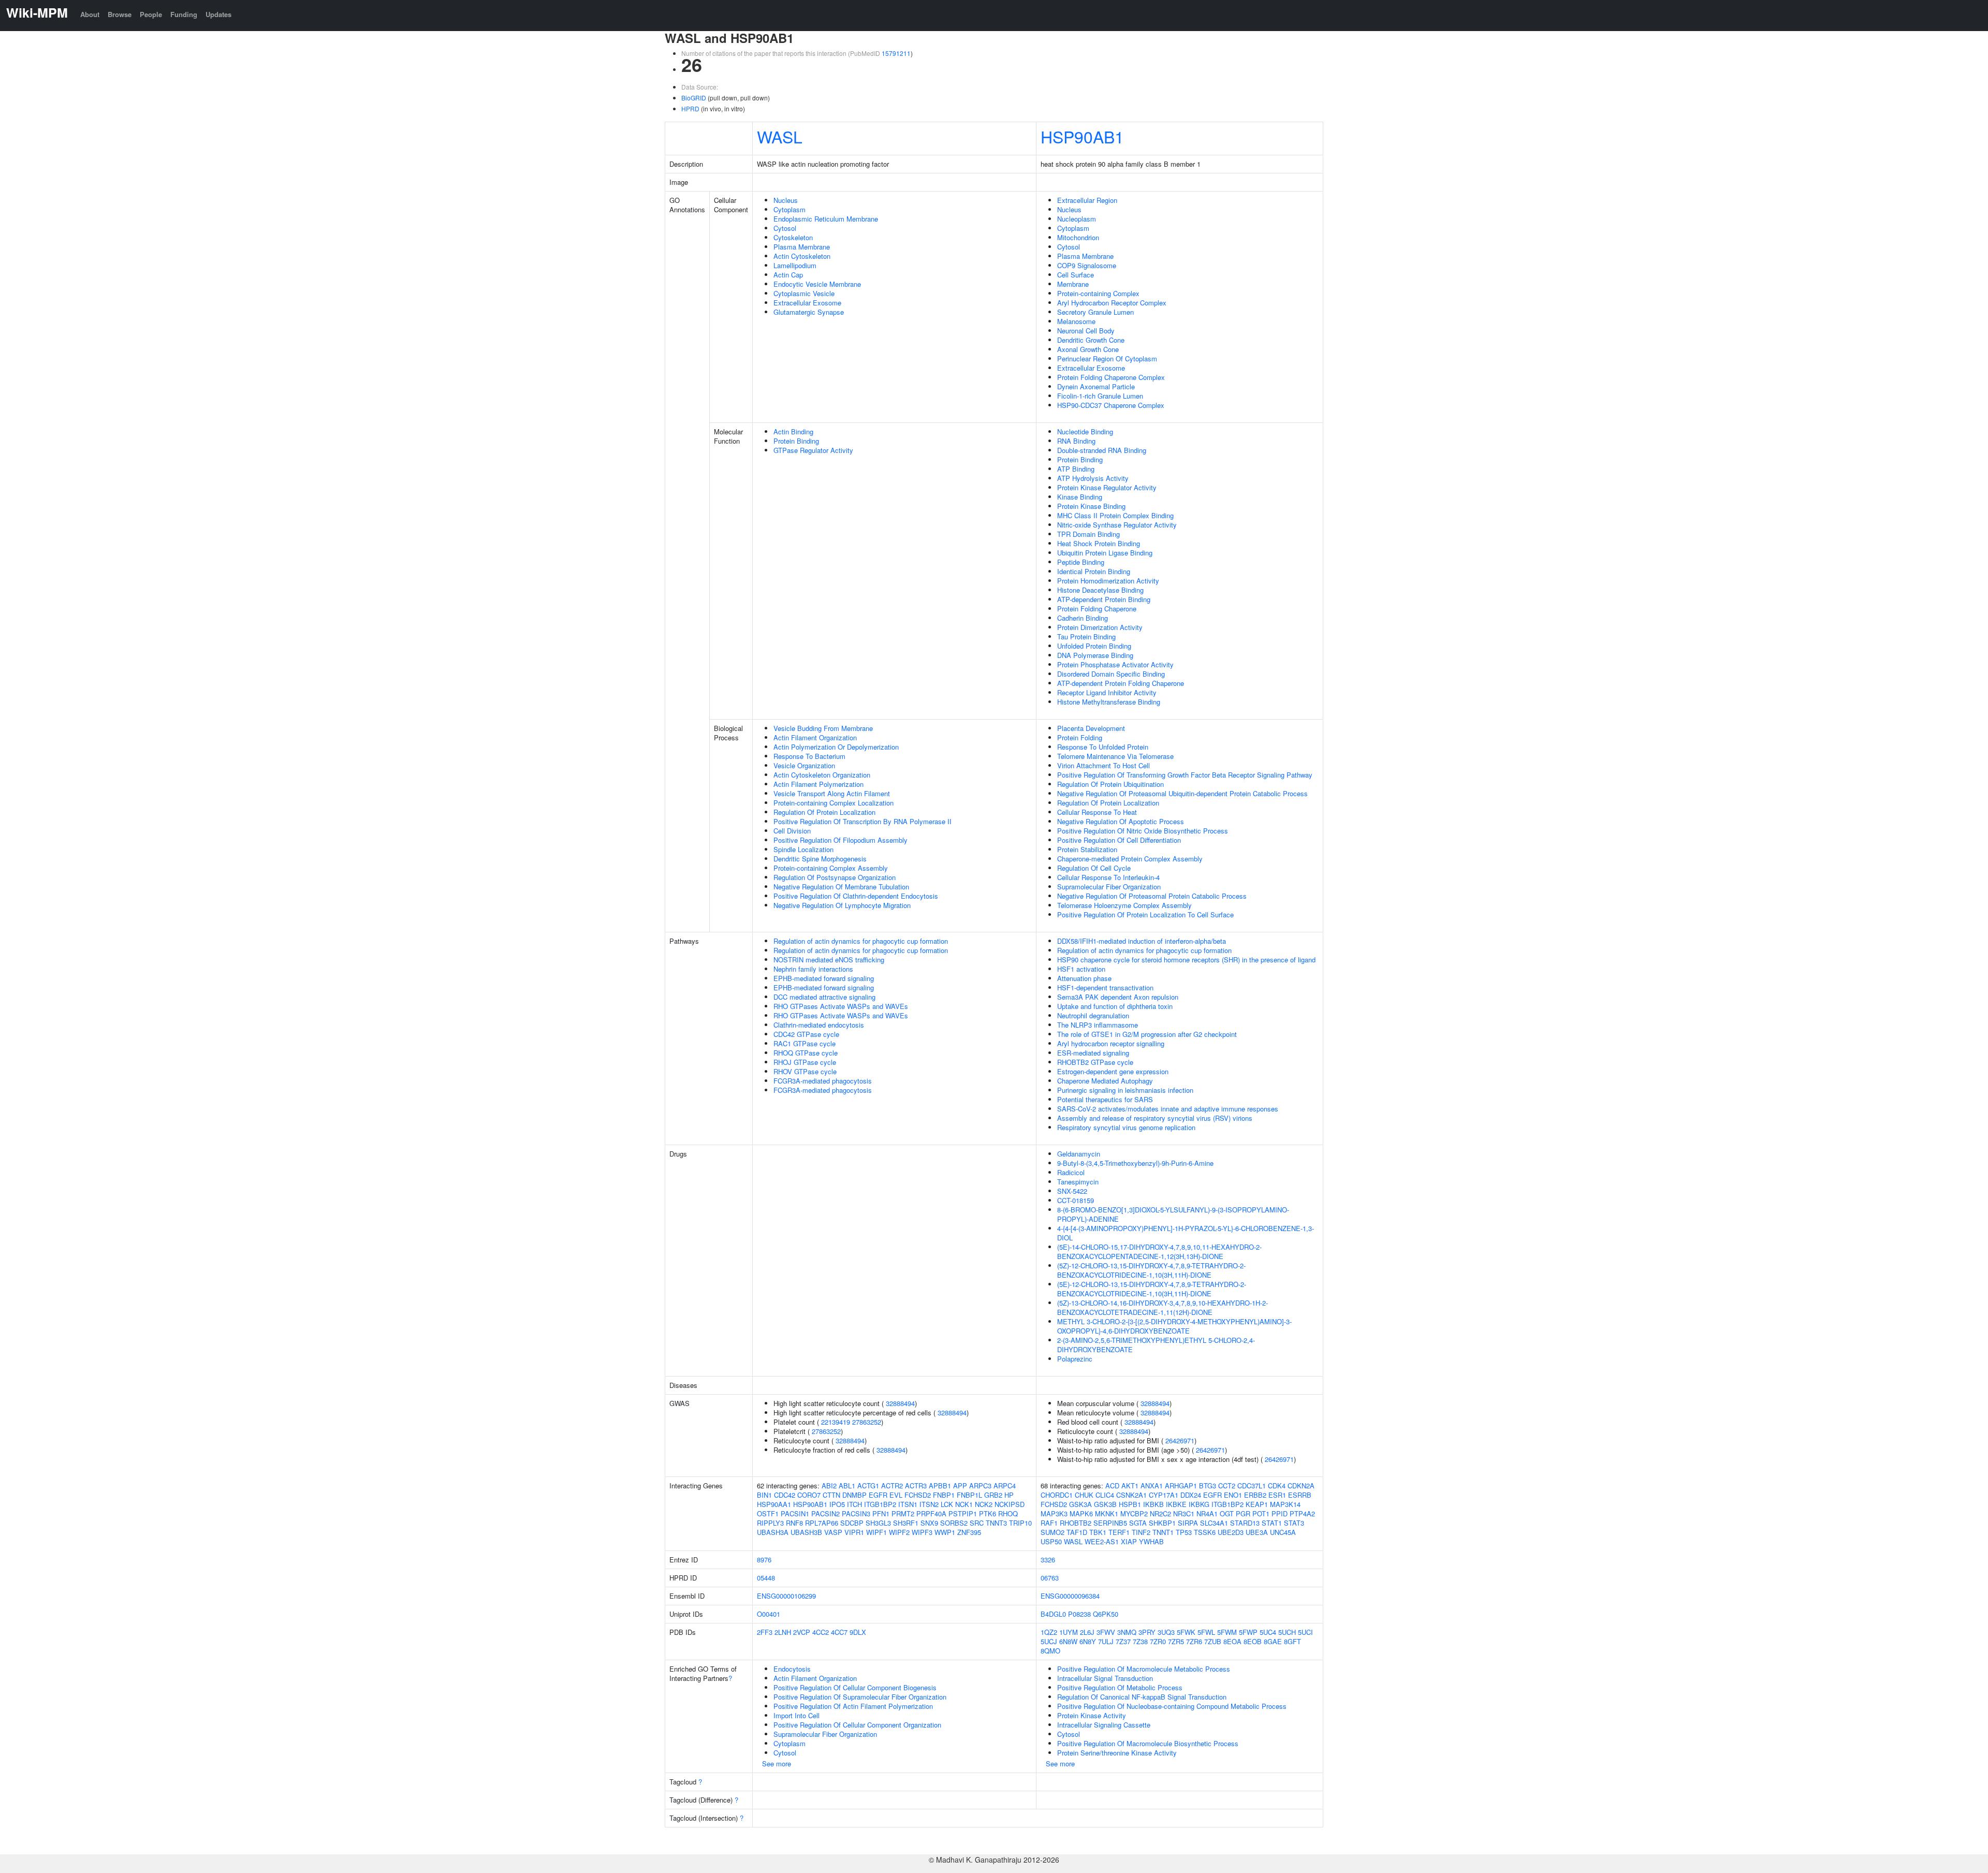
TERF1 (1119, 1532)
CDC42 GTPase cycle (806, 1034)
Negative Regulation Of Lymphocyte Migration (842, 905)
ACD (1112, 1486)
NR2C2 (1160, 1513)
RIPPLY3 (770, 1523)
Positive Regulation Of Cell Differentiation (1119, 840)
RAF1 (1049, 1523)
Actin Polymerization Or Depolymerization (836, 747)
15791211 (896, 53)
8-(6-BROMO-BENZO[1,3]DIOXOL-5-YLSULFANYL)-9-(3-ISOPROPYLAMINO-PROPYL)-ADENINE (1173, 1214)
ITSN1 (908, 1504)
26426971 (1180, 1440)
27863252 (867, 1422)
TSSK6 (1205, 1532)
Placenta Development (1091, 728)
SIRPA (1188, 1523)
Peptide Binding (1081, 562)
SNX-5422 (1072, 1191)
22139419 (836, 1422)
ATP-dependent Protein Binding (1104, 599)
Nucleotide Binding (1085, 431)
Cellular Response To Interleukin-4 (1108, 877)
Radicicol (1071, 1172)
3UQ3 (1166, 1632)
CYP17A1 (1164, 1495)
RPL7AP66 (822, 1523)
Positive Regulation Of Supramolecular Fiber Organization (860, 1697)
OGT (1227, 1513)
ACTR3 (916, 1486)
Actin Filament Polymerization (818, 784)
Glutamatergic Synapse (809, 312)
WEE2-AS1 (1102, 1541)
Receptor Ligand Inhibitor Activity (1107, 692)
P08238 (1079, 1614)
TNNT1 (1163, 1532)
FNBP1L (969, 1495)
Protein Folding (1080, 737)
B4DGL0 (1053, 1614)
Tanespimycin (1078, 1182)
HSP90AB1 (1082, 136)
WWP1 (945, 1532)
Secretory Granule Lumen (1095, 312)
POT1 (1261, 1513)
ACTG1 (868, 1486)
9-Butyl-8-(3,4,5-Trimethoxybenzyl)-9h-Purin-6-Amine (1135, 1163)
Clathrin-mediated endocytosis (819, 1025)
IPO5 (837, 1504)
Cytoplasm (790, 209)
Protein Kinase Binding (1091, 506)
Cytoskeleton (793, 237)
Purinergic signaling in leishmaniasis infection (1125, 1090)
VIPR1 (854, 1532)
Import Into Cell (796, 1715)
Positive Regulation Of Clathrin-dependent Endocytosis (856, 896)
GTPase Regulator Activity (813, 450)
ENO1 (1233, 1495)
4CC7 (839, 1632)
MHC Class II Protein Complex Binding (1115, 515)
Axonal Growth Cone (1088, 349)
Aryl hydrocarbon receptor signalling (1111, 1043)
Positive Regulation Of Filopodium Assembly (840, 840)
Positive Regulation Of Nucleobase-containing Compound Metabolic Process (1172, 1706)
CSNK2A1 (1131, 1495)
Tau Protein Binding (1086, 636)
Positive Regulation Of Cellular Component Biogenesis (855, 1687)
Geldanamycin (1079, 1154)
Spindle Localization (803, 849)
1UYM (1069, 1632)
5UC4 (1268, 1632)
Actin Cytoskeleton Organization (822, 775)
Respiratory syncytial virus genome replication (1126, 1127)
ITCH (854, 1504)
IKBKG (1199, 1504)
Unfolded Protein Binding (1094, 646)
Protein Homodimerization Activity (1108, 581)
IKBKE (1176, 1504)
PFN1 (881, 1513)
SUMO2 (1053, 1532)
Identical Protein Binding (1094, 571)
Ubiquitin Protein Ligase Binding (1105, 553)
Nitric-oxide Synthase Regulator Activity (1117, 525)
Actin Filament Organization (815, 737)
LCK (947, 1504)
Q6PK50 (1106, 1614)
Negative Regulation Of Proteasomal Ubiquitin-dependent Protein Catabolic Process (1182, 793)
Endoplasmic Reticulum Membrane (826, 219)
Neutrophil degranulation (1093, 1015)
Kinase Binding (1080, 497)
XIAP (1129, 1541)
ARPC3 (980, 1486)
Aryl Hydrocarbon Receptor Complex (1112, 303)
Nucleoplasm (1077, 219)
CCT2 (1227, 1486)
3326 (1048, 1560)
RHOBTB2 (1076, 1523)
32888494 (900, 1403)
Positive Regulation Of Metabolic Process (1120, 1687)
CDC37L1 (1252, 1486)
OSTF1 (768, 1513)
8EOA (1232, 1641)
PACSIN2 (825, 1513)
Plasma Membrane (802, 247)
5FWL (1206, 1632)
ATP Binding (1076, 469)
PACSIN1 (795, 1513)
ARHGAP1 (1181, 1486)
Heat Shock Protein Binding (1099, 543)
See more (777, 1764)
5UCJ (1049, 1641)
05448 (766, 1578)
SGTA (1138, 1523)
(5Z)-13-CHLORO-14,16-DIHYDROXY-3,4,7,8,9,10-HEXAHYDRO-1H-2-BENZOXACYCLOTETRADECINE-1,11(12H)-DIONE (1163, 1307)
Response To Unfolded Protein (1103, 747)
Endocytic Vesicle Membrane (817, 284)
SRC (977, 1523)
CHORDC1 (1057, 1495)
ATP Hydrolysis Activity (1093, 478)
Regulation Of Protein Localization (824, 812)
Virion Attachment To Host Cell (1103, 765)
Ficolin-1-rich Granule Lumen (1100, 396)
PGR (1243, 1513)
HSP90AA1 (774, 1504)
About (90, 14)
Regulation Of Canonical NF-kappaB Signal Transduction (1142, 1697)
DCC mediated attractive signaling (824, 997)
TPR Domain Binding (1088, 534)
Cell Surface (1076, 275)
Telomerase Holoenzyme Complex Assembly (1124, 905)
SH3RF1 (906, 1523)
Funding (184, 14)
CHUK (1084, 1495)
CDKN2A (1301, 1486)
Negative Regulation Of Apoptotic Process (1121, 821)
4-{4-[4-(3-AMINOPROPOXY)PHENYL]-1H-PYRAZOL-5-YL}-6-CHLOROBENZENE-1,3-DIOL (1186, 1233)
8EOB (1253, 1641)
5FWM (1227, 1632)
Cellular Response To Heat (1097, 812)
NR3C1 (1184, 1513)
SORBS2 (954, 1523)
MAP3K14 (1285, 1504)
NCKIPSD (1010, 1504)
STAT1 (1272, 1523)
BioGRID (694, 98)
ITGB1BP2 (880, 1504)
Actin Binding (793, 431)
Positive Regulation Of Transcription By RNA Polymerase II (863, 821)
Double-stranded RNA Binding (1102, 450)
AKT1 (1130, 1486)
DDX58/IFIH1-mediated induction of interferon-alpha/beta (1142, 941)
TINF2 (1141, 1532)
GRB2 (993, 1495)
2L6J (1087, 1632)
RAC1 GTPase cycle (805, 1043)
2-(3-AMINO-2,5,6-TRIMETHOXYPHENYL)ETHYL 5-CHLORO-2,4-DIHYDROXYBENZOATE (1156, 1345)
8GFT (1292, 1641)
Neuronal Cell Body (1086, 331)
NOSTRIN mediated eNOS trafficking (829, 960)
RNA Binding (1076, 441)
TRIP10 (1020, 1523)
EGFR (878, 1495)
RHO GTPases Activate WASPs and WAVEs (841, 1006)
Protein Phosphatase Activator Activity (1115, 664)
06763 (1050, 1578)
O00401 (769, 1614)
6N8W (1068, 1641)
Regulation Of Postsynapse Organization (835, 877)
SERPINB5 (1110, 1523)
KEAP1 (1257, 1504)
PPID (1280, 1513)
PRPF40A (931, 1513)
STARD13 (1245, 1523)
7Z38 (1140, 1641)
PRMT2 (903, 1513)
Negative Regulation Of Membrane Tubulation (841, 887)
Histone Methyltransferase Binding (1109, 702)
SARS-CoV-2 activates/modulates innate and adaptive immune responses (1168, 1109)
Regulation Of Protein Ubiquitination (1110, 784)
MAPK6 (1081, 1513)
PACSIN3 (856, 1513)
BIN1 (764, 1495)
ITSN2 (929, 1504)
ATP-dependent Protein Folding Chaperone (1121, 683)
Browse (120, 14)
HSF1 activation (1081, 969)
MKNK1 (1107, 1513)
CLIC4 (1105, 1495)
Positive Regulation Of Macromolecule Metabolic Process (1144, 1669)
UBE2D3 (1231, 1532)
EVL (896, 1495)
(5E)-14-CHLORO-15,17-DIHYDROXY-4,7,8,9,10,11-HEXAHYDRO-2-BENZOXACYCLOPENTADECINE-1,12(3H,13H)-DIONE (1159, 1252)
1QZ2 (1049, 1632)
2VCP (802, 1632)
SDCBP (852, 1523)
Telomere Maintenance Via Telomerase (1115, 756)
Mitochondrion (1078, 237)
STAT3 (1294, 1523)
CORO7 (809, 1495)
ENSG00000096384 (1070, 1596)
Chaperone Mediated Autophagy (1105, 1081)
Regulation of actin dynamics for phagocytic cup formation (861, 941)
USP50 (1051, 1541)
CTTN (831, 1495)
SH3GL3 (878, 1523)
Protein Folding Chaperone (1097, 609)
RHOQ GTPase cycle (806, 1053)
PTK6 (988, 1513)
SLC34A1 (1214, 1523)
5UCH (1287, 1632)
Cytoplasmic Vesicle (804, 293)
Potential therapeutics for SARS (1105, 1099)
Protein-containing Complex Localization (834, 803)
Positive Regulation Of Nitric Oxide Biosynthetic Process (1143, 831)
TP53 (1184, 1532)
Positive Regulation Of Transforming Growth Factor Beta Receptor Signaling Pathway (1185, 775)
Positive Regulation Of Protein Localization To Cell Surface (1145, 914)
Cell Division (792, 831)
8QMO (1050, 1651)
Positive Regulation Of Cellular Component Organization (857, 1725)
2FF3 (765, 1632)
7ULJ (1106, 1641)
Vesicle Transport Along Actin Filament (832, 793)
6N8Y (1088, 1641)
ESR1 (1277, 1495)
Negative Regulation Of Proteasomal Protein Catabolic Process (1152, 896)
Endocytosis (792, 1669)
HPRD (690, 108)
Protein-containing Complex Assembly (831, 868)
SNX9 (929, 1523)
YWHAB (1151, 1541)
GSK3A (1080, 1504)
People (151, 14)
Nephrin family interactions (813, 969)
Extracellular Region (1087, 200)
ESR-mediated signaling (1093, 1053)
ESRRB (1300, 1495)
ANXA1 (1152, 1486)
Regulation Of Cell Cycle (1094, 868)
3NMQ (1127, 1632)
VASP (833, 1532)
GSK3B (1105, 1504)
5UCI (1305, 1632)
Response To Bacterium (809, 756)
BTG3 (1208, 1486)
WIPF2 (899, 1532)
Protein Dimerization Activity (1100, 627)
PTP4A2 (1302, 1513)
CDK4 (1277, 1486)
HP (1009, 1495)
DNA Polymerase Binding (1095, 655)
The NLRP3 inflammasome (1098, 1025)
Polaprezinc (1075, 1359)
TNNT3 (996, 1523)
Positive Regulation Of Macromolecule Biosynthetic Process (1148, 1743)
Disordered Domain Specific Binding (1111, 674)
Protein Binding (796, 441)
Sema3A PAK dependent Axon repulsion (1118, 997)
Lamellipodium (795, 265)
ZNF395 (969, 1532)
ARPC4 (1005, 1486)
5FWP (1248, 1632)
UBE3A (1257, 1532)
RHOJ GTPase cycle (805, 1062)
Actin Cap (788, 275)
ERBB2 (1255, 1495)
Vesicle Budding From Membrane (823, 728)
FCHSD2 (918, 1495)
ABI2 (829, 1486)
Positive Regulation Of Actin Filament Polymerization (853, 1706)
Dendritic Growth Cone (1091, 340)
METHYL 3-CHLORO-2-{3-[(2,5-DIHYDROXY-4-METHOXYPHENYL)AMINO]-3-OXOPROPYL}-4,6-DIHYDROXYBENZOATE (1174, 1326)
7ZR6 (1194, 1641)
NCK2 (984, 1504)
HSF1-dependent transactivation (1105, 987)
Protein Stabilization (1087, 849)
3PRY (1147, 1632)
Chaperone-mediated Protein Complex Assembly (1130, 859)
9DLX (858, 1632)
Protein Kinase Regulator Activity (1107, 487)
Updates (218, 14)
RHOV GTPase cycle (805, 1071)
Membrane (1073, 284)
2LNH (783, 1632)
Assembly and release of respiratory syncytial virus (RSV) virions (1155, 1118)
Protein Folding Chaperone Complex (1111, 377)
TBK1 (1098, 1532)
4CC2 (821, 1632)
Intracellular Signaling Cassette (1104, 1725)
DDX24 (1191, 1495)
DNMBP (854, 1495)
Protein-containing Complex (1098, 293)
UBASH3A (773, 1532)
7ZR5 (1176, 1641)
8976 (764, 1560)
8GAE (1273, 1641)
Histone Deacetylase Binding (1100, 590)
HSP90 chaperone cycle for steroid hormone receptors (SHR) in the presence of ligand (1186, 960)
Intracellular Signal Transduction (1105, 1678)
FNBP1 (944, 1495)
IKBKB (1153, 1504)
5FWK (1186, 1632)
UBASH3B (806, 1532)
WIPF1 (876, 1532)
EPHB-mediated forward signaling (824, 978)
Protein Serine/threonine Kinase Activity (1117, 1753)
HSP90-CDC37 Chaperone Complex (1111, 405)
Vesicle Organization (804, 765)
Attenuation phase (1084, 978)
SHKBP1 (1162, 1523)
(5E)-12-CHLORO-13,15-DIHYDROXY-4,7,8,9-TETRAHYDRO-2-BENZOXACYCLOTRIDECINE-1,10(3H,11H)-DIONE (1152, 1289)
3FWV (1106, 1632)
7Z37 (1123, 1641)
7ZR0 (1158, 1641)
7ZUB (1213, 1641)
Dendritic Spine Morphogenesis (820, 859)
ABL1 (847, 1486)
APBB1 (940, 1486)
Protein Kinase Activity (1092, 1715)
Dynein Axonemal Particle (1096, 386)
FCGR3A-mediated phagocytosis (823, 1081)
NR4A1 (1207, 1513)
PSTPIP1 (963, 1513)
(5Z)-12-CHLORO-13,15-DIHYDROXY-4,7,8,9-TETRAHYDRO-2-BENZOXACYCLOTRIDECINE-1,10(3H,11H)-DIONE (1151, 1270)
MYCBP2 (1134, 1513)
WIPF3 (922, 1532)
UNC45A (1283, 1532)
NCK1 (964, 1504)
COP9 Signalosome (1087, 265)
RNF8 (794, 1523)
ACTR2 (892, 1486)
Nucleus (786, 200)
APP (960, 1486)
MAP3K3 (1054, 1513)
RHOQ (1008, 1513)
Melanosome (1076, 321)
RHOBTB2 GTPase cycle (1095, 1062)
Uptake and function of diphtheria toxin (1115, 1006)
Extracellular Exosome (807, 303)
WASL (780, 136)
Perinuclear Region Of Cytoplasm (1107, 358)
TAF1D (1077, 1532)
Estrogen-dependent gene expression (1113, 1071)
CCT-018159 (1076, 1200)
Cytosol (785, 228)
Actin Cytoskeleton (802, 256)
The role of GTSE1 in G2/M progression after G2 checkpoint (1147, 1034)
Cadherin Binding (1083, 618)
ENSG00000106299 (786, 1596)
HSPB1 (1130, 1504)
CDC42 (785, 1495)
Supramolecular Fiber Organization (1109, 887)
